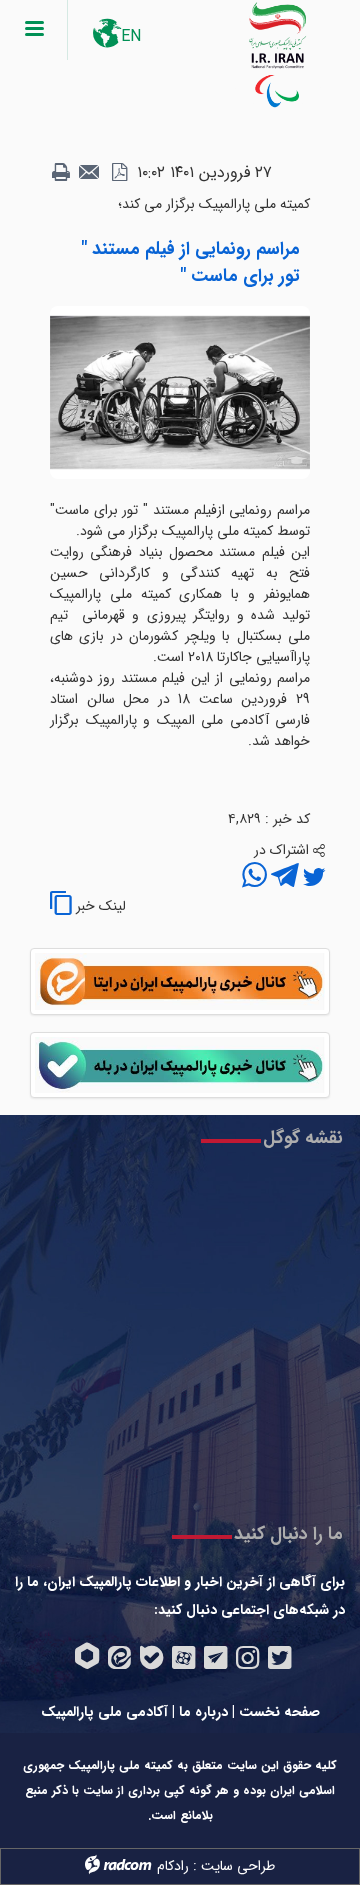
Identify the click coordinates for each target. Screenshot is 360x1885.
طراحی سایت (238, 1866)
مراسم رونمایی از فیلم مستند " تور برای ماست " (190, 262)
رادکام (173, 1866)
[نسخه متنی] (61, 173)
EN (131, 36)
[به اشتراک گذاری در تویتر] (312, 878)
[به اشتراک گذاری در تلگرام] (283, 878)
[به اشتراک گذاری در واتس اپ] (254, 878)
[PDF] (119, 173)
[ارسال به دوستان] (90, 173)
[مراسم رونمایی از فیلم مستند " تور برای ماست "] (180, 392)
